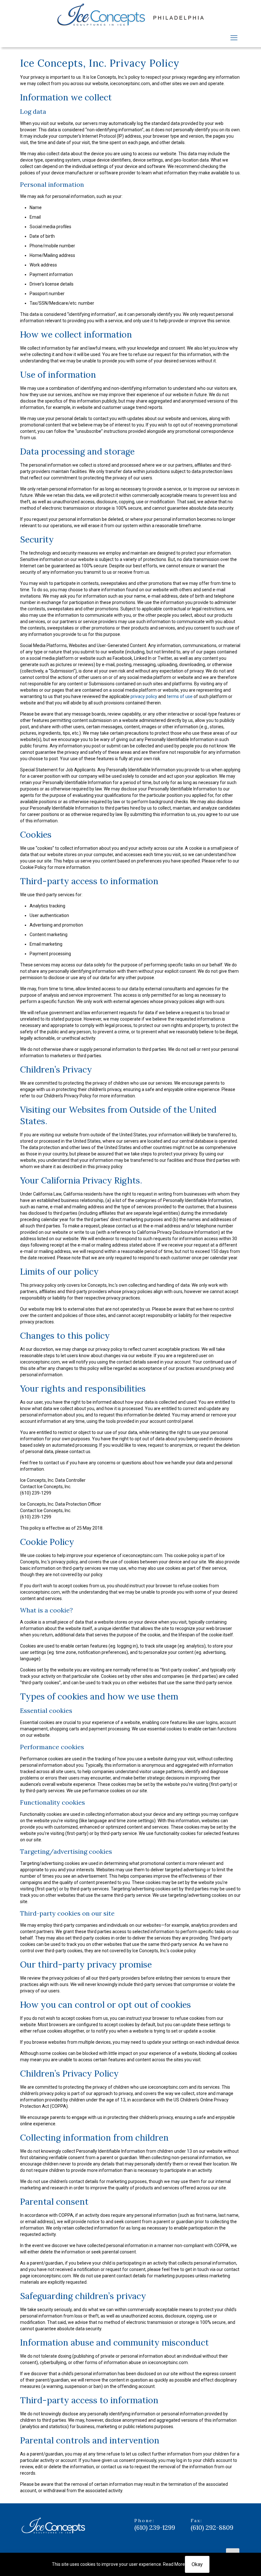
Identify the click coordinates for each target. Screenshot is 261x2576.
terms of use (180, 696)
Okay (197, 2564)
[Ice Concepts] (130, 15)
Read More (174, 2564)
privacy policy (144, 696)
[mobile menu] (234, 38)
